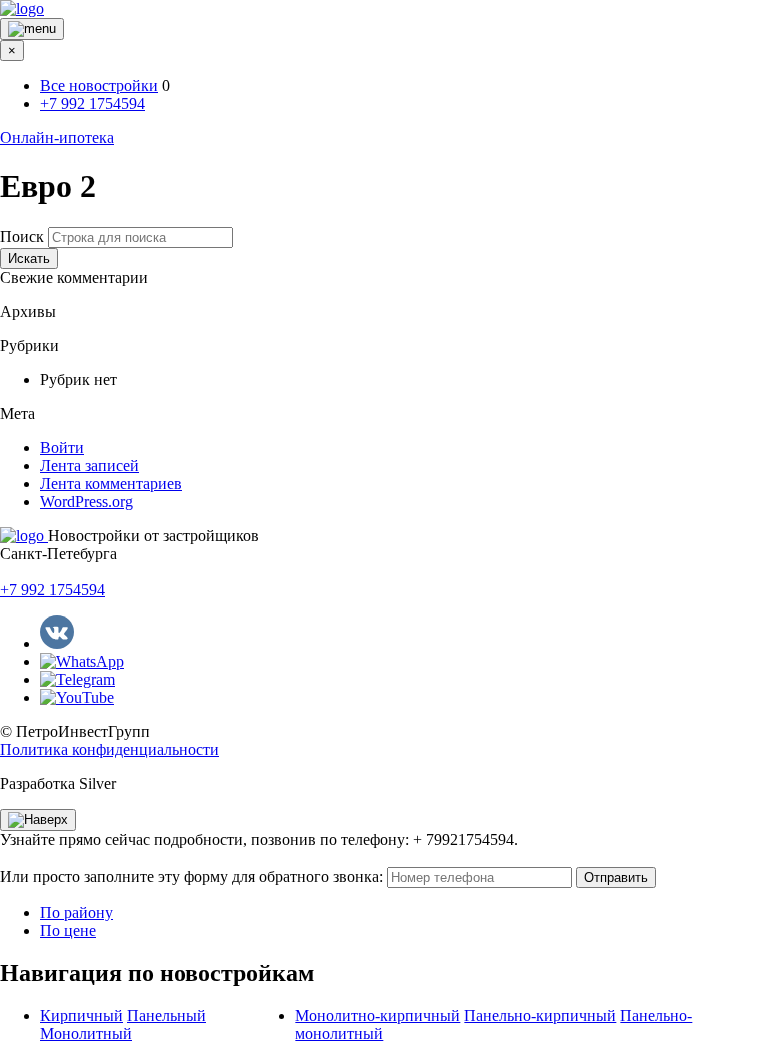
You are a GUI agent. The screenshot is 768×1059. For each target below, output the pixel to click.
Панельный (166, 1015)
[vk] (57, 643)
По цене (68, 930)
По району (76, 912)
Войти (62, 447)
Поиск (22, 236)
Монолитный (86, 1033)
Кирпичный (81, 1015)
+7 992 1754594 (92, 103)
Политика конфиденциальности (109, 749)
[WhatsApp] (82, 661)
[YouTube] (77, 697)
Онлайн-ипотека (57, 137)
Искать (29, 258)
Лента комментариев (111, 483)
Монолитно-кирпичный (377, 1015)
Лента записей (89, 465)
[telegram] (77, 679)
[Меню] (32, 29)
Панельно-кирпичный (540, 1015)
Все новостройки (99, 85)
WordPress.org (86, 501)
